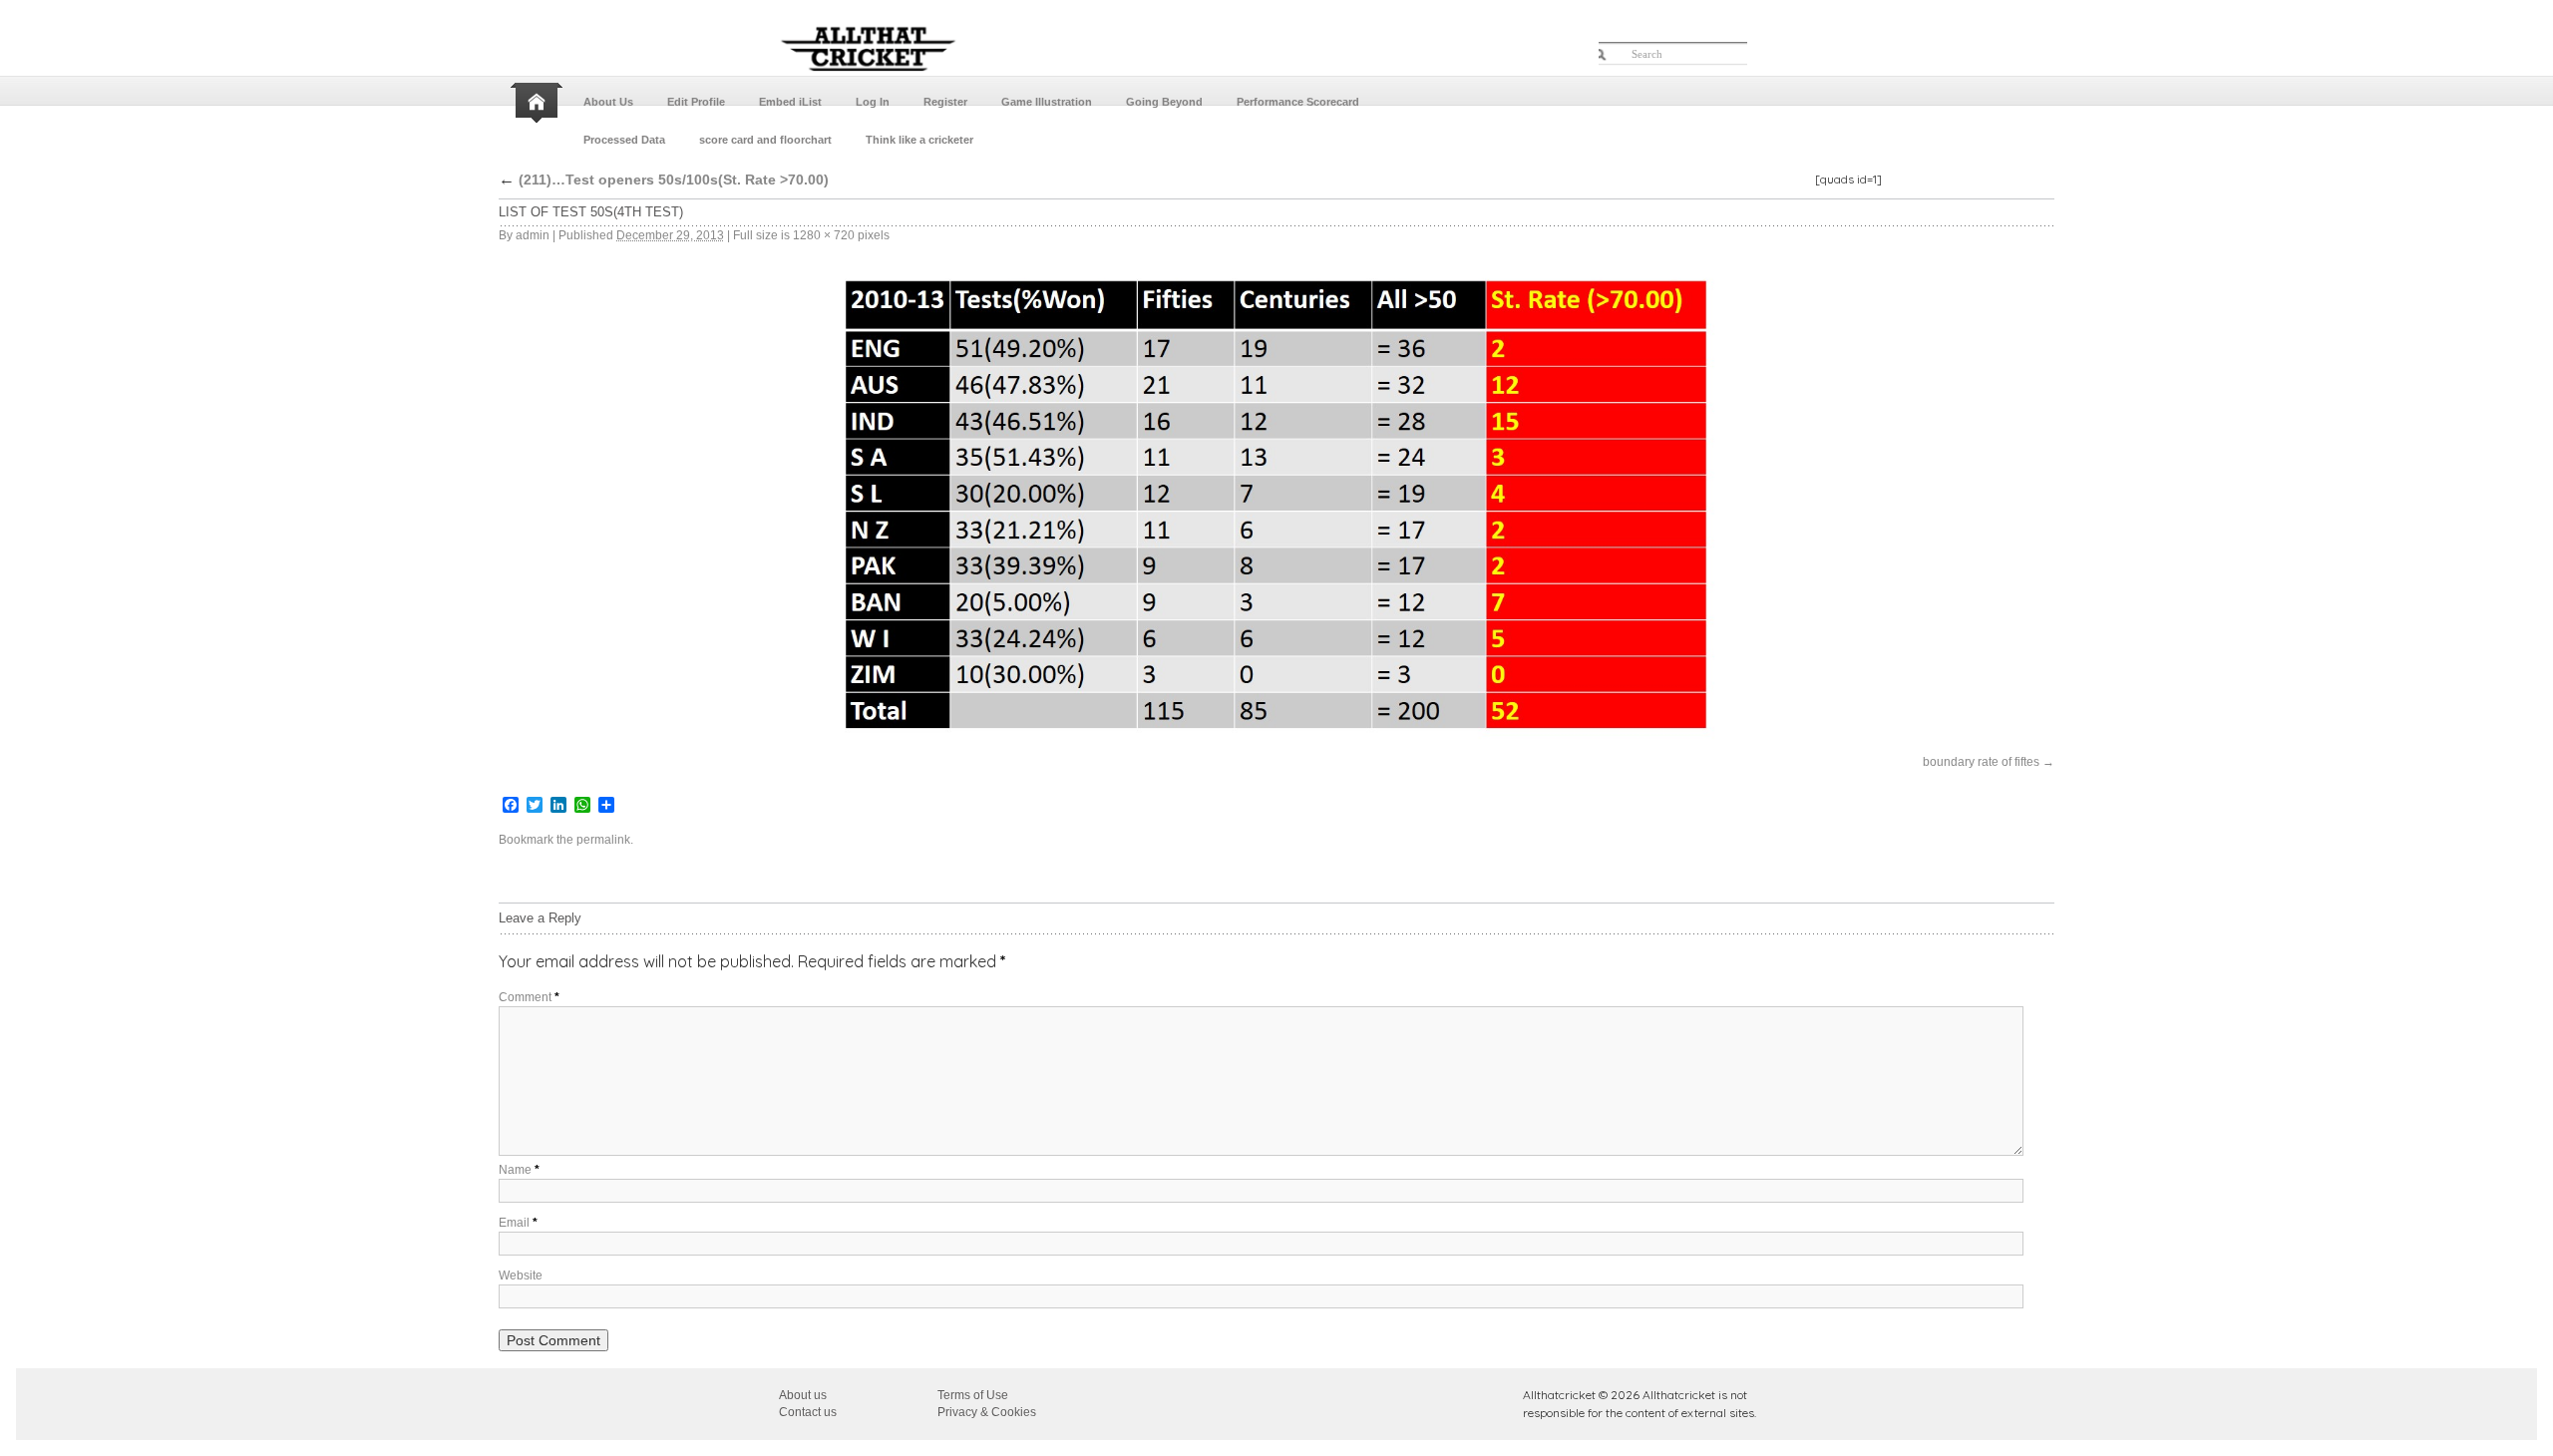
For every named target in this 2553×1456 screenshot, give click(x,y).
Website (521, 1275)
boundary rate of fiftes (1981, 762)
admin (533, 235)
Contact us (808, 1412)
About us (803, 1395)
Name (519, 1170)
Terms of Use (973, 1395)
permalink (603, 840)
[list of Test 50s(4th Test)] (1276, 509)
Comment (529, 997)
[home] (539, 103)
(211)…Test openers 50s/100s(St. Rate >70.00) (664, 180)
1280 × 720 (824, 235)
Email (518, 1223)
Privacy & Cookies (987, 1412)
